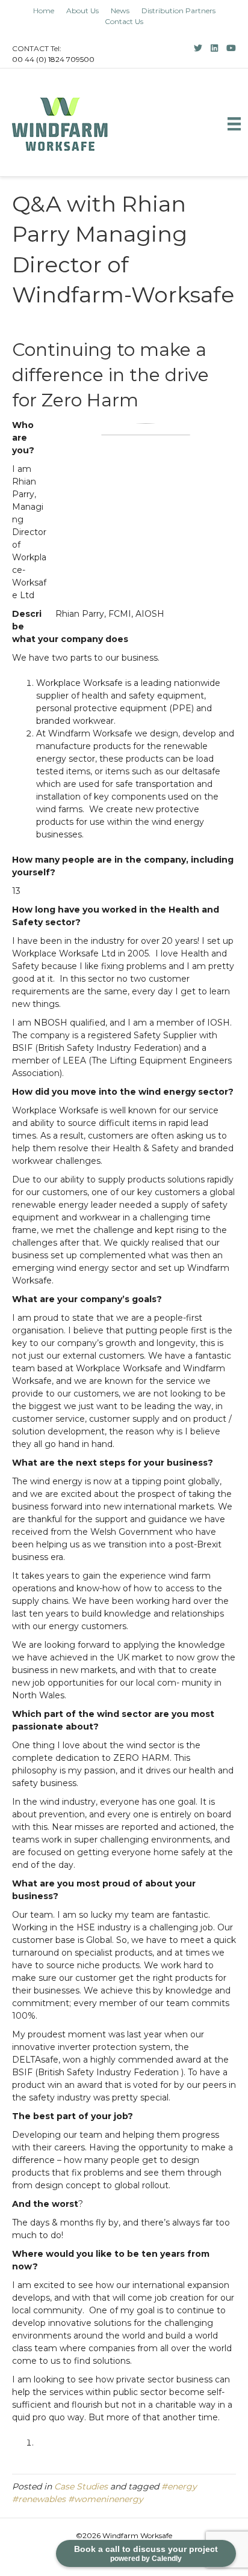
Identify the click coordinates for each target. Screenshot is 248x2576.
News (120, 11)
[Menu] (234, 124)
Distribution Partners (178, 11)
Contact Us (124, 22)
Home (44, 11)
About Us (82, 11)
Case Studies (81, 2486)
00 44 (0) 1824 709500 (53, 59)
